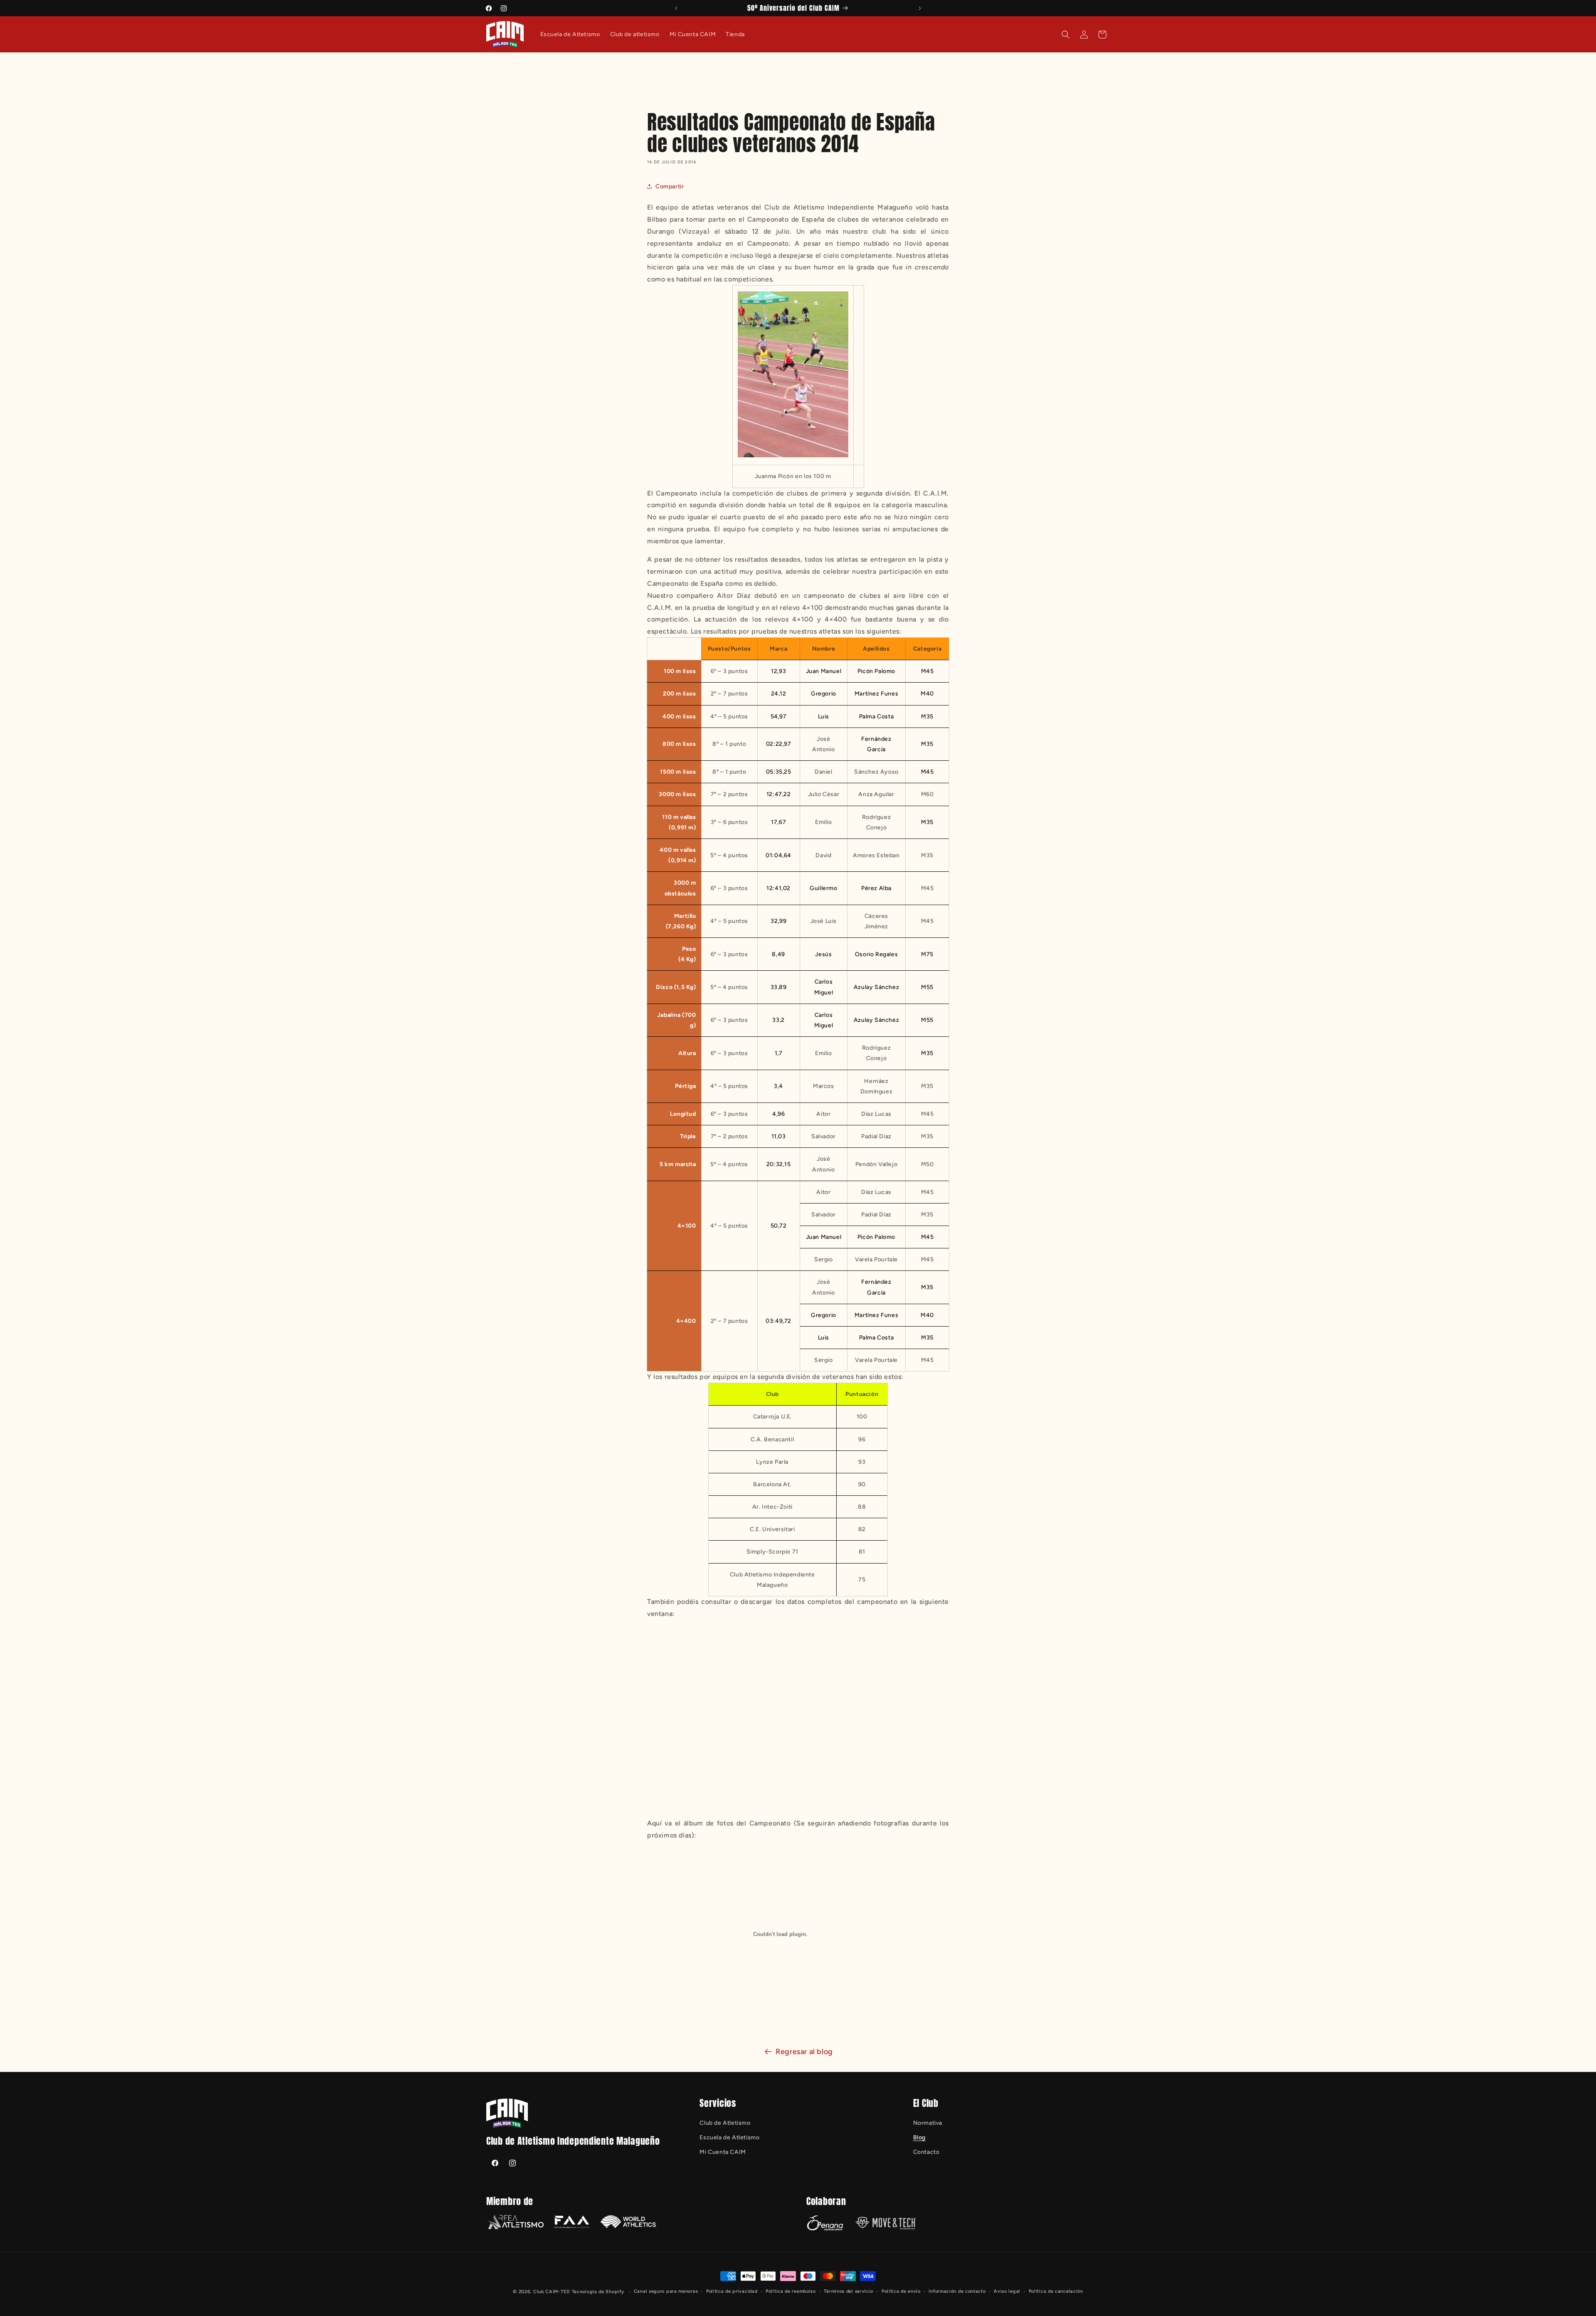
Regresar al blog (804, 2052)
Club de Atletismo (725, 2122)
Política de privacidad (732, 2291)
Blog (919, 2137)
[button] (1066, 35)
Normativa (928, 2122)
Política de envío (901, 2291)
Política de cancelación (1056, 2291)
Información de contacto (957, 2291)
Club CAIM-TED (552, 2292)
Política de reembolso (791, 2291)
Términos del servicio (848, 2291)
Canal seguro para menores (666, 2291)
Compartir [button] (670, 186)
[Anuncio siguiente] (920, 8)
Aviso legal (1007, 2291)
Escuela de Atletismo (729, 2137)
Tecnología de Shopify (598, 2292)
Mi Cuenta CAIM (723, 2152)
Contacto (926, 2152)
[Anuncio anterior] (676, 8)
